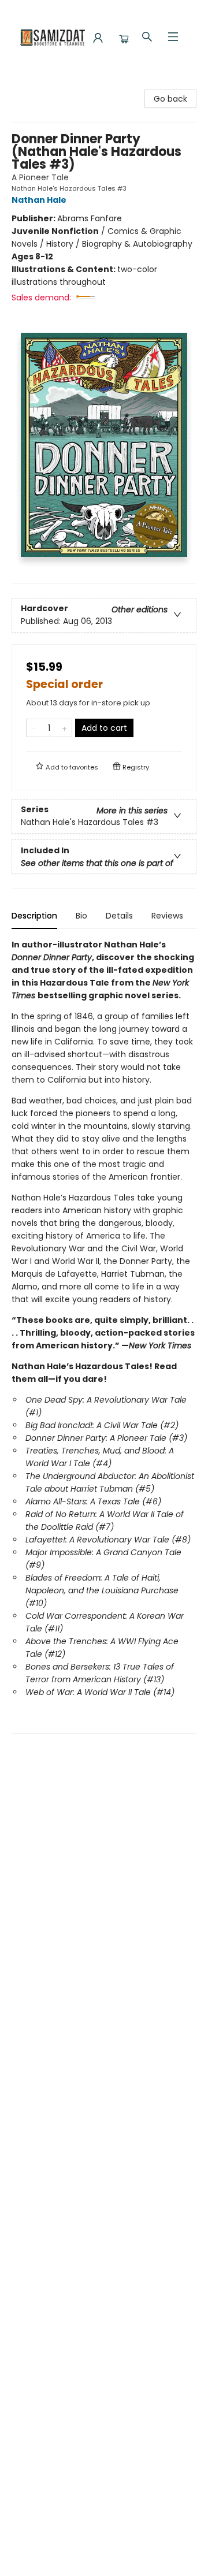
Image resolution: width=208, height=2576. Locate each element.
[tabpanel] (104, 1336)
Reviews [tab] (167, 916)
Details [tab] (119, 916)
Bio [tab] (81, 916)
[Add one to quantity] (64, 728)
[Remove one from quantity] (34, 728)
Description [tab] (34, 916)
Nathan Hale (39, 200)
